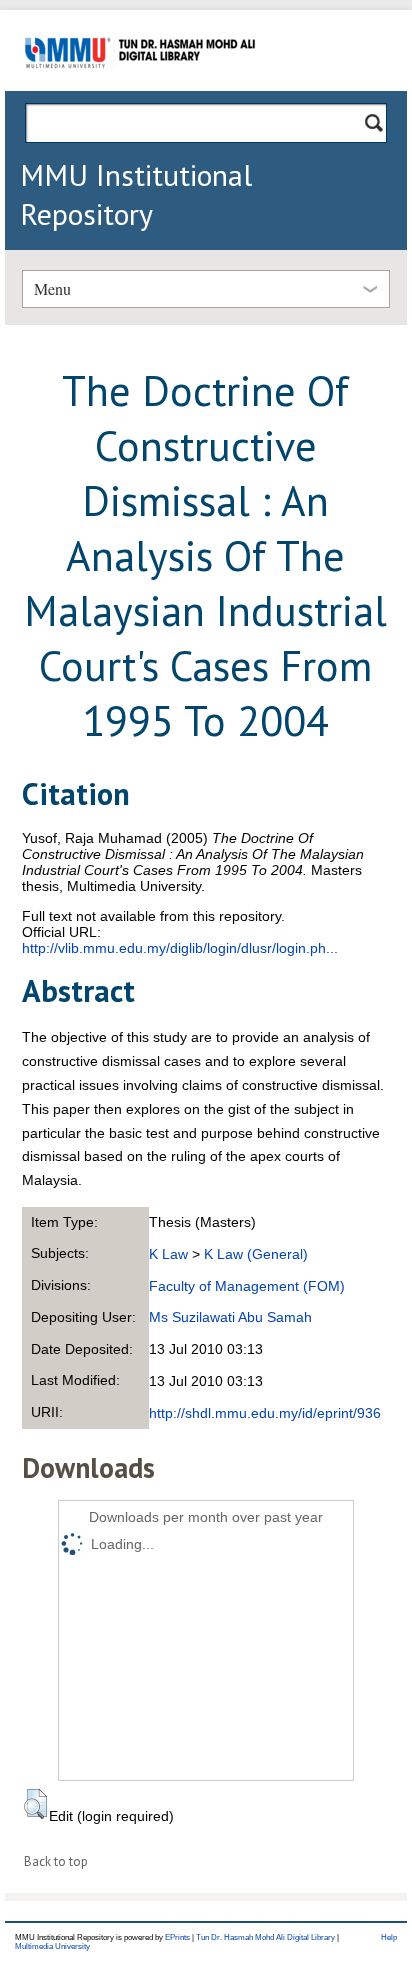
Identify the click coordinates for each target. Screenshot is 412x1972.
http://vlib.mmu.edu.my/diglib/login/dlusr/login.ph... (180, 948)
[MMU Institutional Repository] (140, 87)
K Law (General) (256, 1254)
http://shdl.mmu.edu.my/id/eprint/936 (265, 1413)
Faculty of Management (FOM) (247, 1286)
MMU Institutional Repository (136, 194)
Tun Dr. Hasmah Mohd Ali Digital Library (265, 1937)
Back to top (56, 1861)
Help (389, 1937)
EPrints (177, 1937)
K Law (168, 1254)
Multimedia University (52, 1946)
